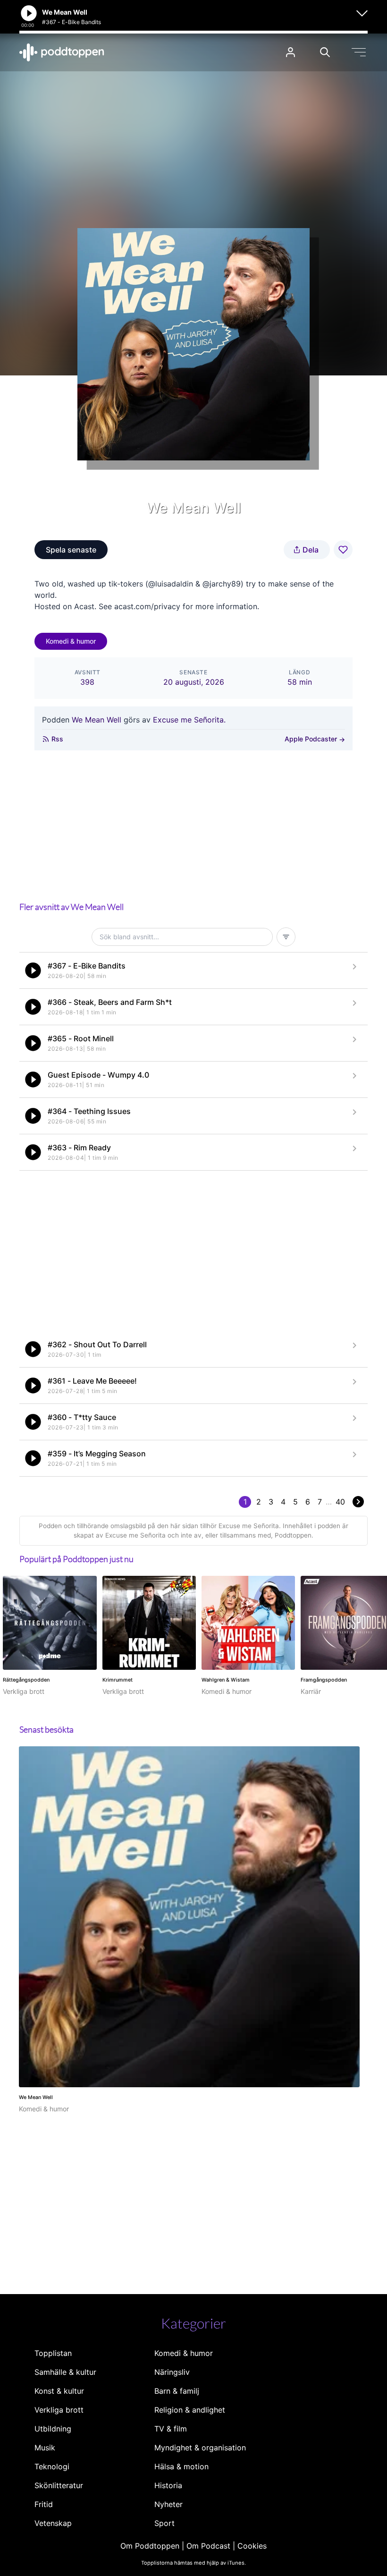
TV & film (171, 2429)
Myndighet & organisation (200, 2448)
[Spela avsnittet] (33, 970)
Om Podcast (208, 2546)
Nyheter (168, 2504)
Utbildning (53, 2429)
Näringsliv (172, 2372)
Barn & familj (177, 2391)
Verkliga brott (59, 2410)
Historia (168, 2485)
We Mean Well (97, 720)
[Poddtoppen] (62, 52)
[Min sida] (290, 52)
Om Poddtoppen (150, 2546)
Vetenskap (53, 2523)
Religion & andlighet (190, 2410)
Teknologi (52, 2466)
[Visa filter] (286, 937)
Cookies (252, 2546)
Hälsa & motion (181, 2466)
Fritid (44, 2504)
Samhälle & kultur (65, 2372)
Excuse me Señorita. (189, 720)
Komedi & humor (71, 641)
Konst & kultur (59, 2391)
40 (340, 1502)
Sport (164, 2523)
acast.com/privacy (147, 606)
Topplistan (53, 2353)
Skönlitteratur (59, 2485)
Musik (45, 2448)
